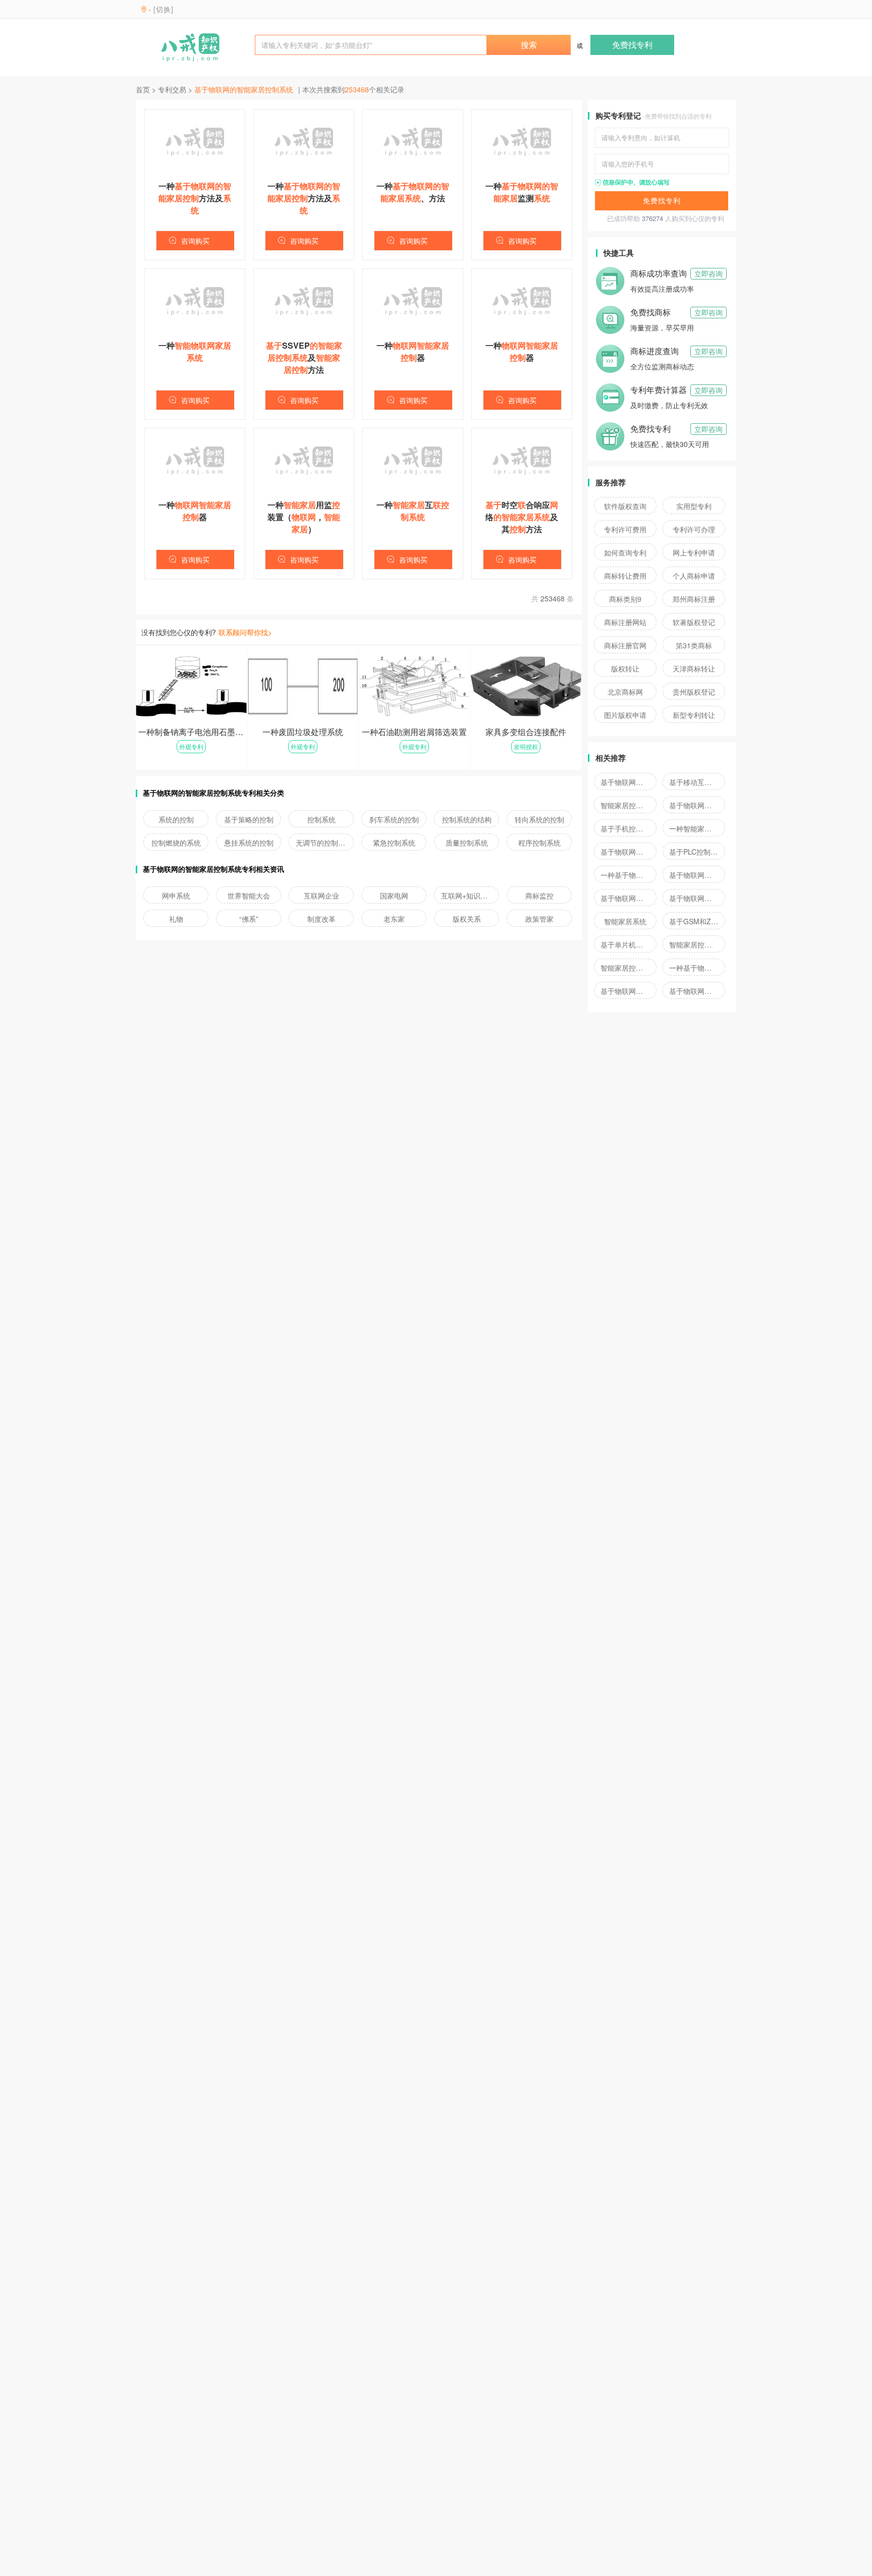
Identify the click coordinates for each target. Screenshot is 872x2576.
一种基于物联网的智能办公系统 (625, 875)
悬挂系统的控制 (249, 843)
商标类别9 (625, 599)
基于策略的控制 (249, 819)
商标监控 (539, 895)
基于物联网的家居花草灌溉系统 (625, 852)
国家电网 (394, 895)
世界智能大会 (249, 895)
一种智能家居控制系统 (694, 828)
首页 (143, 89)
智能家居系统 (625, 921)
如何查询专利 (625, 552)
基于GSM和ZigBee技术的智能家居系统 (694, 921)
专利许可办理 (694, 529)
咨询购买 (195, 241)
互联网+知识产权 (467, 895)
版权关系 (467, 919)
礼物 (176, 919)
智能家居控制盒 (625, 968)
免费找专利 (632, 45)
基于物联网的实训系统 (625, 991)
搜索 (529, 45)
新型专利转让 (694, 715)
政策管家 (539, 919)
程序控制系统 (539, 843)
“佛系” (249, 919)
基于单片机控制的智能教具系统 (625, 944)
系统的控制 (176, 819)
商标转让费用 (625, 576)
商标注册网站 (625, 622)
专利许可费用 (625, 529)
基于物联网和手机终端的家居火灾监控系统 (694, 898)
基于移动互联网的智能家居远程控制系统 (694, 782)
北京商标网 (625, 692)
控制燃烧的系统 (176, 843)
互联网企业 (321, 895)
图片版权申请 (625, 715)
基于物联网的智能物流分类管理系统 (625, 898)
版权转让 (625, 668)
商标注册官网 (625, 645)
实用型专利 (694, 506)
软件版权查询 (625, 506)
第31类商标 (694, 645)
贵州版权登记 (694, 692)
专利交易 (172, 89)
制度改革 (321, 919)
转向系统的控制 (539, 819)
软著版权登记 (694, 622)
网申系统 (176, 895)
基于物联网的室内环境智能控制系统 (694, 805)
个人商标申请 (694, 576)
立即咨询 (708, 273)
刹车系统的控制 (394, 819)
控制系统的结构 (467, 819)
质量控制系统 (467, 843)
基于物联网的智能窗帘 (694, 991)
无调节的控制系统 (321, 843)
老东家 (394, 919)
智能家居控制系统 (625, 805)
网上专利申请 (694, 552)
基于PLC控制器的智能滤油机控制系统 (694, 852)
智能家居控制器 (694, 944)
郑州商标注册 (694, 599)
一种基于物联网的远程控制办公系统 (694, 968)
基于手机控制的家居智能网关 (625, 828)
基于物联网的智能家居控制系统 (625, 782)
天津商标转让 (694, 668)
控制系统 (321, 819)
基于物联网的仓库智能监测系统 (694, 875)
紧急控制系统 (394, 843)
